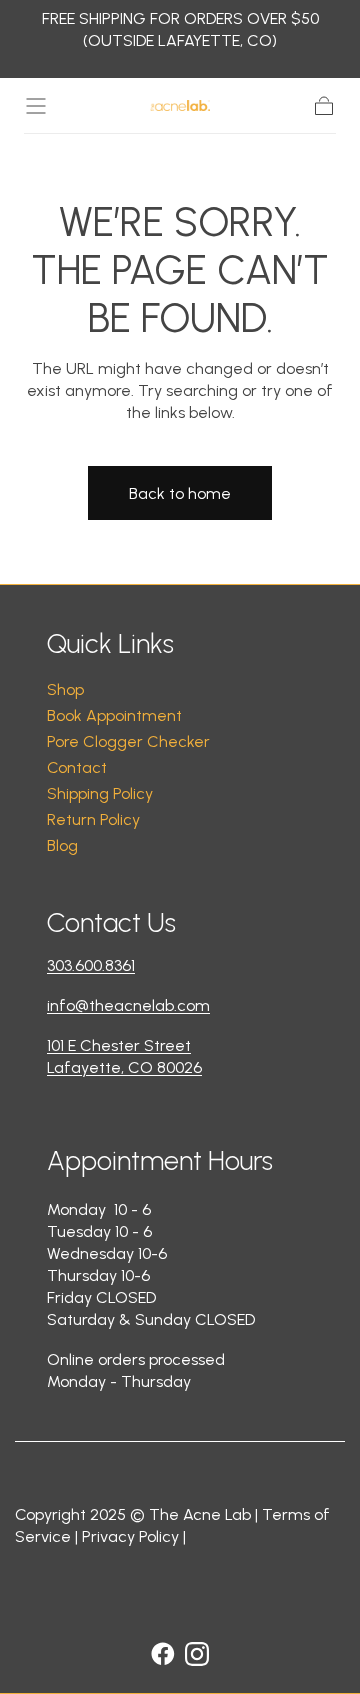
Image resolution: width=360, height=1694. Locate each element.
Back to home (180, 493)
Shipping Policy (100, 793)
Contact (77, 767)
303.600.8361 (91, 965)
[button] (36, 106)
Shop (65, 689)
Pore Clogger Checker (128, 741)
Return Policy (93, 819)
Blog (62, 845)
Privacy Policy (130, 1536)
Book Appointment (114, 715)
